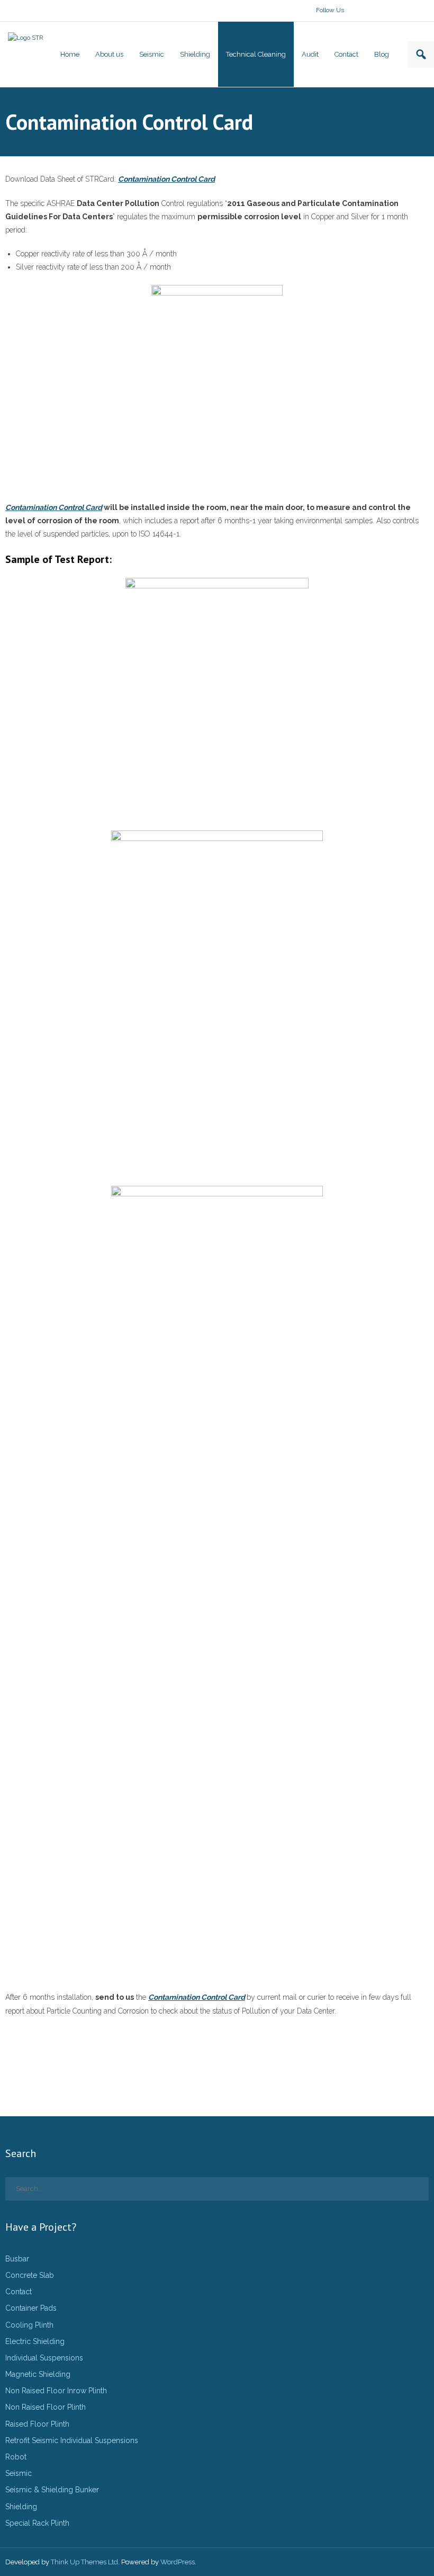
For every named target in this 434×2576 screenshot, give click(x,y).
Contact (19, 2292)
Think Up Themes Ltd (84, 2562)
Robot (16, 2457)
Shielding (21, 2507)
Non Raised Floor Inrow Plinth (56, 2391)
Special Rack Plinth (37, 2523)
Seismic (19, 2473)
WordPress (178, 2562)
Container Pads (31, 2308)
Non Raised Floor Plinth (46, 2407)
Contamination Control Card (166, 179)
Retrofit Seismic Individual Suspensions (72, 2440)
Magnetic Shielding (38, 2374)
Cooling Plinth (29, 2325)
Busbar (17, 2259)
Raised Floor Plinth (37, 2424)
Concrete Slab (30, 2275)
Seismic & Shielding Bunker (52, 2490)
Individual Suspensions (44, 2358)
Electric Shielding (35, 2341)
